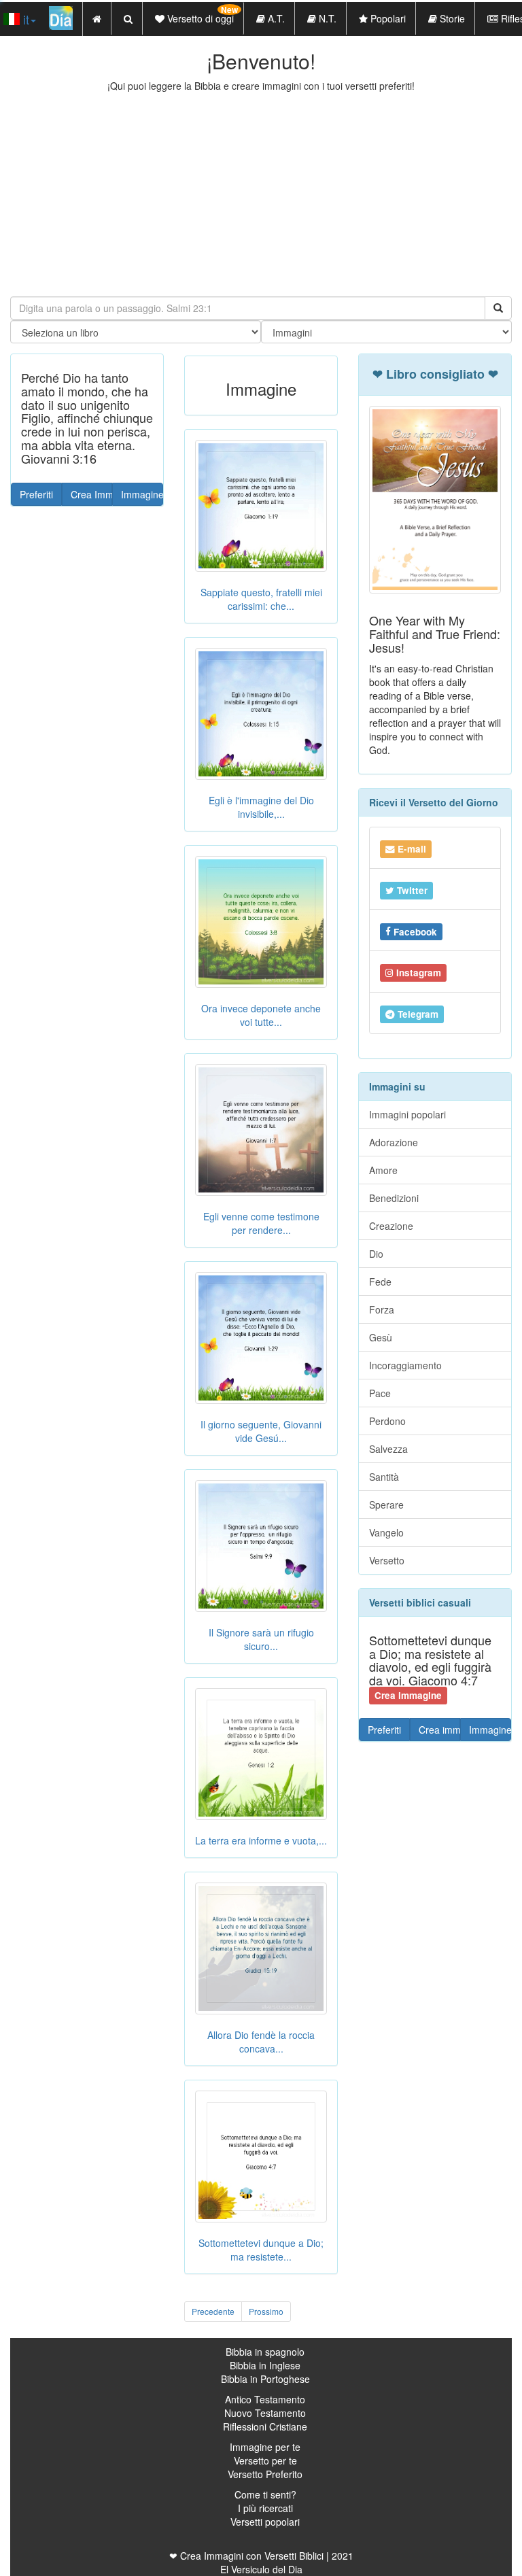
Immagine (142, 494)
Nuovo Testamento (265, 2413)
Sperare (386, 1505)
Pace (380, 1393)
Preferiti (36, 494)
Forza (382, 1309)
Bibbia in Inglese (265, 2365)
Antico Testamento (265, 2399)
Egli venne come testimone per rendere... (261, 1223)
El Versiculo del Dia (261, 2569)
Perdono (387, 1421)
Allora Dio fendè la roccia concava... (261, 2042)
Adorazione (394, 1142)
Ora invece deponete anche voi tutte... (261, 1015)
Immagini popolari (407, 1114)
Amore (383, 1170)
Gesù (381, 1337)
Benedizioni (394, 1198)
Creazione (391, 1226)
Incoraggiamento (405, 1365)
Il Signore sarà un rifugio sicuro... (261, 1639)
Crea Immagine (92, 494)
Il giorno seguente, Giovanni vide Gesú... (261, 1431)
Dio (376, 1254)
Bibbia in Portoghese (265, 2379)
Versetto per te (265, 2460)
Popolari (387, 18)
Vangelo (386, 1532)
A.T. (275, 18)
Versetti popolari (265, 2522)
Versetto (387, 1560)
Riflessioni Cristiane (265, 2426)
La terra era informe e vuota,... (261, 1840)
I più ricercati (265, 2508)
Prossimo (266, 2311)
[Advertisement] (261, 194)
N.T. (326, 18)
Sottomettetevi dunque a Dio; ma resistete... (261, 2250)
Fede (380, 1282)
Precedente (213, 2311)
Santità (384, 1477)
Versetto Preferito (265, 2474)
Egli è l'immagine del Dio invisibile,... (261, 807)
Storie (451, 18)
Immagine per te (265, 2447)
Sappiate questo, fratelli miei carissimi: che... (261, 599)
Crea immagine (440, 1730)
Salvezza (388, 1449)
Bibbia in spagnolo (265, 2352)
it (24, 19)
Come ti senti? (265, 2494)
